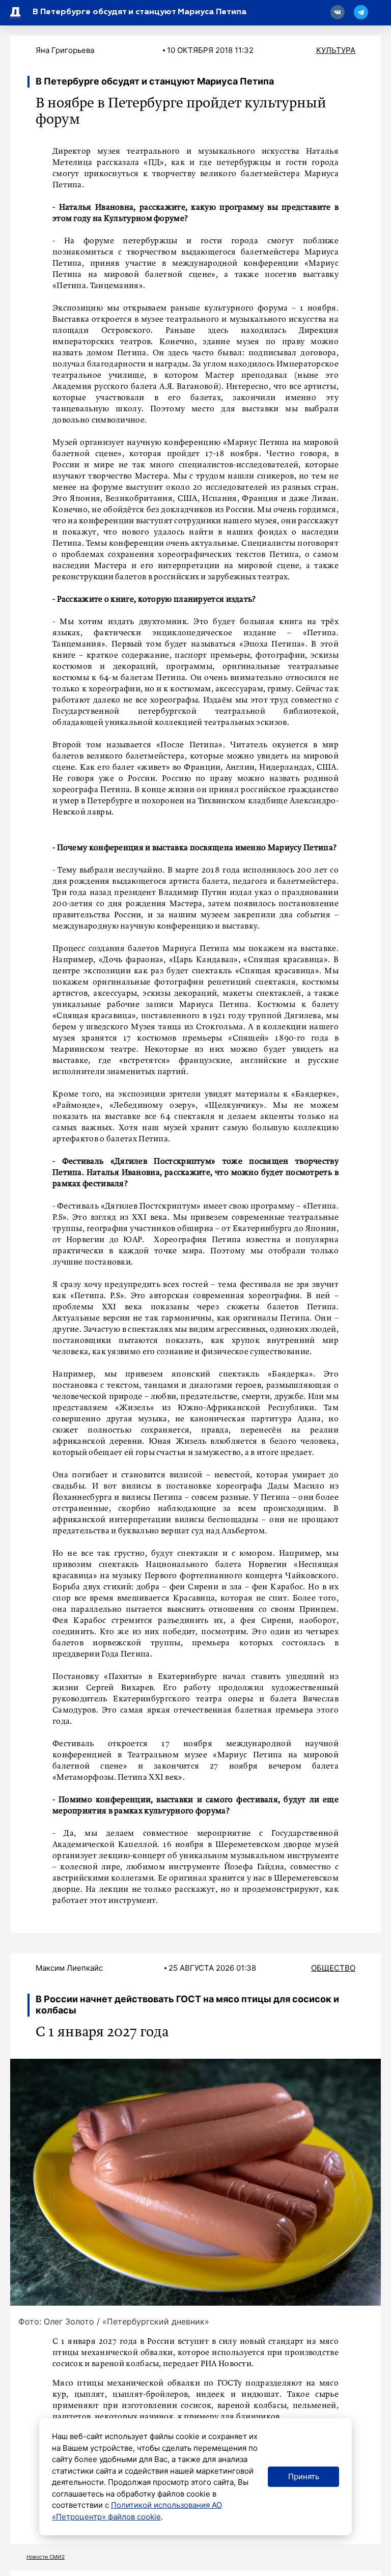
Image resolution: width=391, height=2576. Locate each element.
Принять (304, 2476)
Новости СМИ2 (46, 2557)
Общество (333, 1968)
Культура (336, 50)
